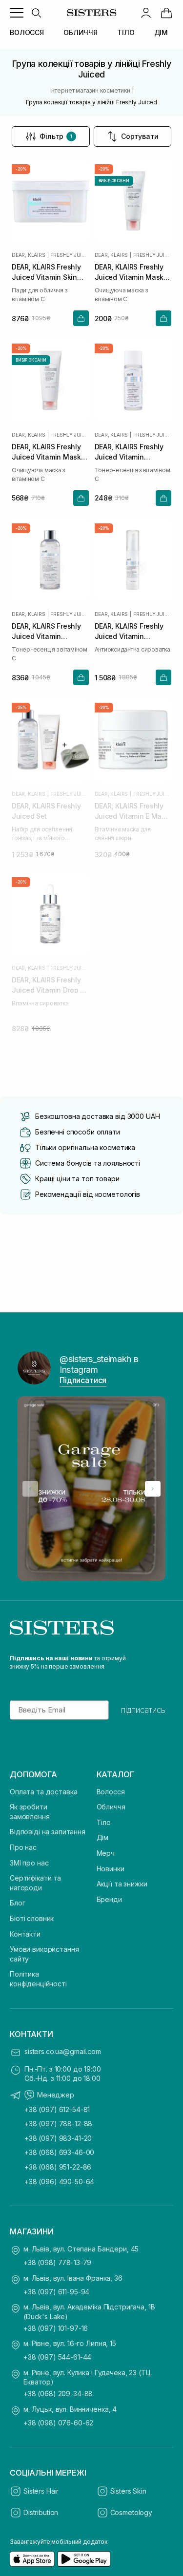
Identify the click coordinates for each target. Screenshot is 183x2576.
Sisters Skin (128, 2491)
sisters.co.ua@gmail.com (63, 2051)
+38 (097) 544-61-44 (57, 2357)
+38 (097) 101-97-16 (56, 2328)
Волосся (111, 1792)
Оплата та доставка (43, 1792)
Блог (17, 1903)
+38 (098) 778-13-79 (57, 2262)
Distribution (41, 2512)
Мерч (106, 1853)
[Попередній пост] (30, 1489)
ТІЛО (126, 32)
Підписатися (83, 1380)
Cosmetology (131, 2512)
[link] (166, 13)
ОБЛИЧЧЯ (81, 32)
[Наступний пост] (153, 1489)
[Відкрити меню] (17, 13)
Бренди (109, 1899)
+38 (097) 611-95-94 (56, 2292)
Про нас (23, 1847)
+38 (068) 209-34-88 (58, 2393)
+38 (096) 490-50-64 (59, 2182)
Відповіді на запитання (48, 1832)
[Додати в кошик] (81, 318)
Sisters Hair (41, 2491)
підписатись (143, 1710)
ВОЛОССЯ (27, 32)
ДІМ (161, 32)
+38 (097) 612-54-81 (57, 2109)
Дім (103, 1837)
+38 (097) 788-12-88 (58, 2124)
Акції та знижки (122, 1884)
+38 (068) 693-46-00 (59, 2152)
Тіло (104, 1822)
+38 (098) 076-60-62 (58, 2423)
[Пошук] (36, 13)
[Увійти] (146, 13)
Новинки (111, 1869)
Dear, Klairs (29, 255)
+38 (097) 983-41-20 (58, 2138)
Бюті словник (32, 1918)
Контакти (25, 1934)
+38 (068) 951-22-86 (58, 2167)
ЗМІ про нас (29, 1863)
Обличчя (111, 1807)
